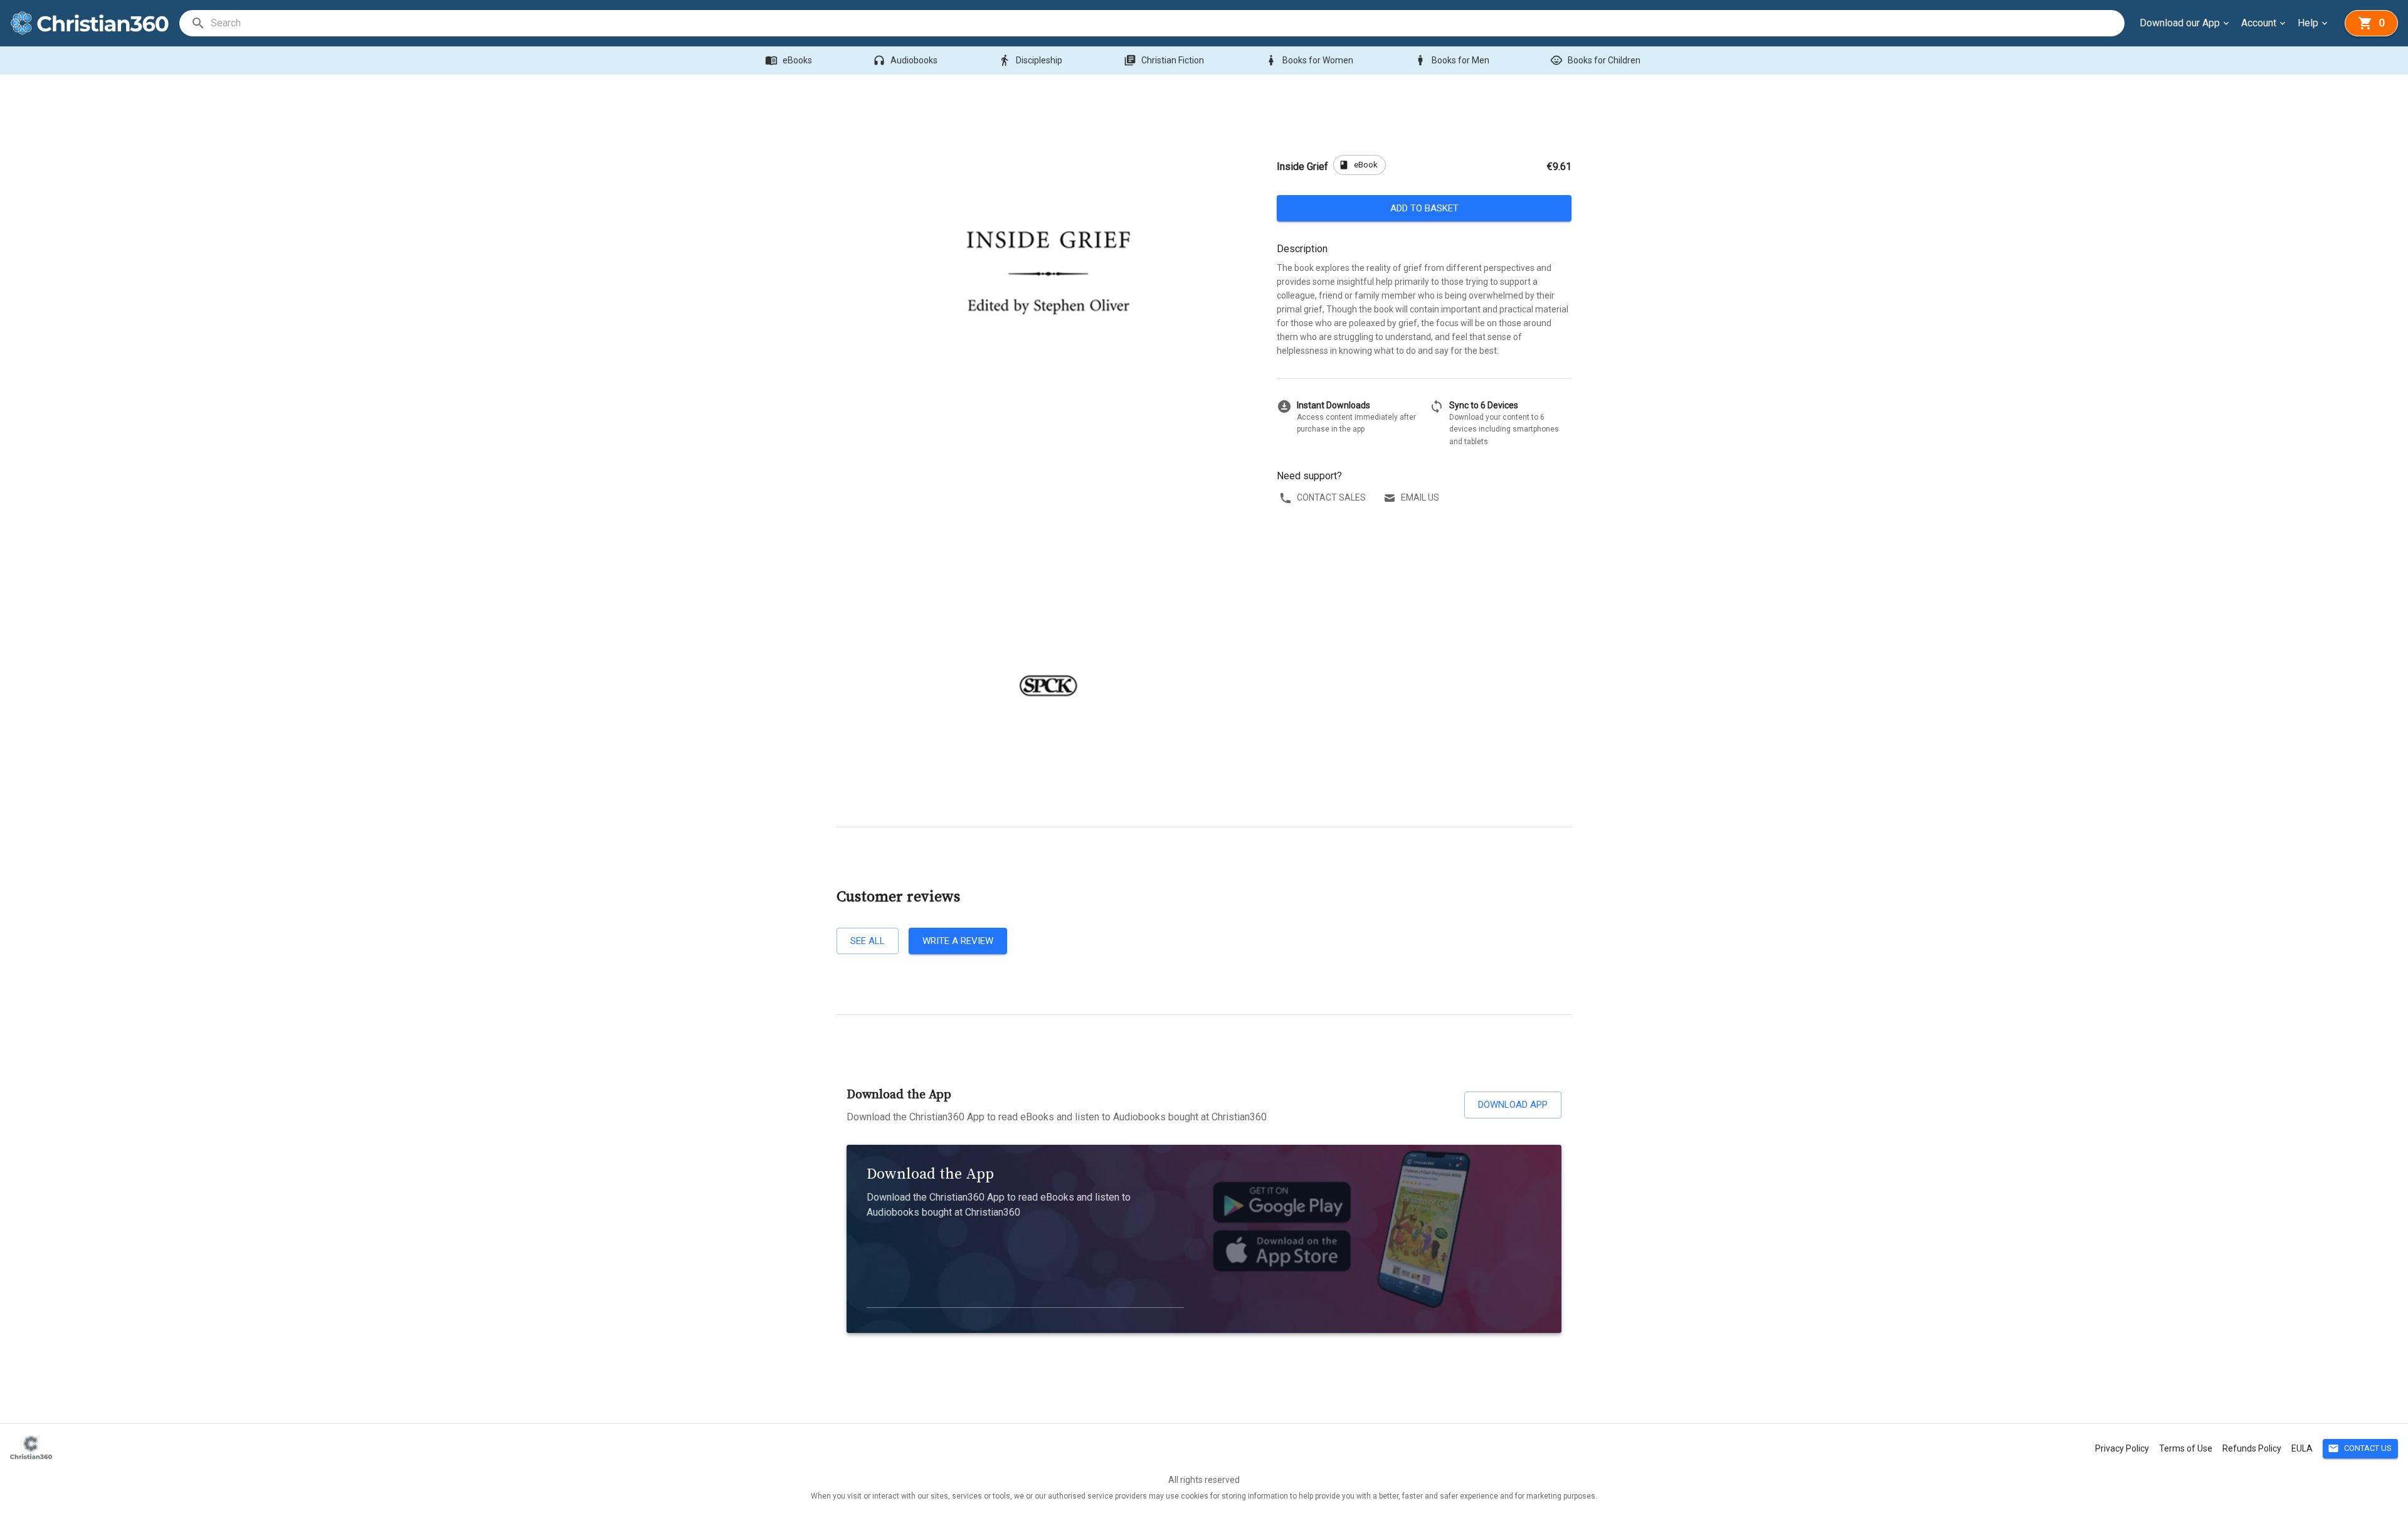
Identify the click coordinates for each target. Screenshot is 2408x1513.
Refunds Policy (2252, 1448)
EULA (2302, 1448)
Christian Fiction (1164, 60)
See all (868, 941)
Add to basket (1424, 208)
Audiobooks (905, 60)
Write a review (958, 941)
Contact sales (1331, 497)
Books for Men (1452, 60)
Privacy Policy (2122, 1448)
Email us (1420, 497)
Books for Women (1309, 60)
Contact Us (2360, 1448)
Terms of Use (2186, 1448)
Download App (1513, 1105)
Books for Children (1595, 60)
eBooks (789, 60)
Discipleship (1030, 60)
